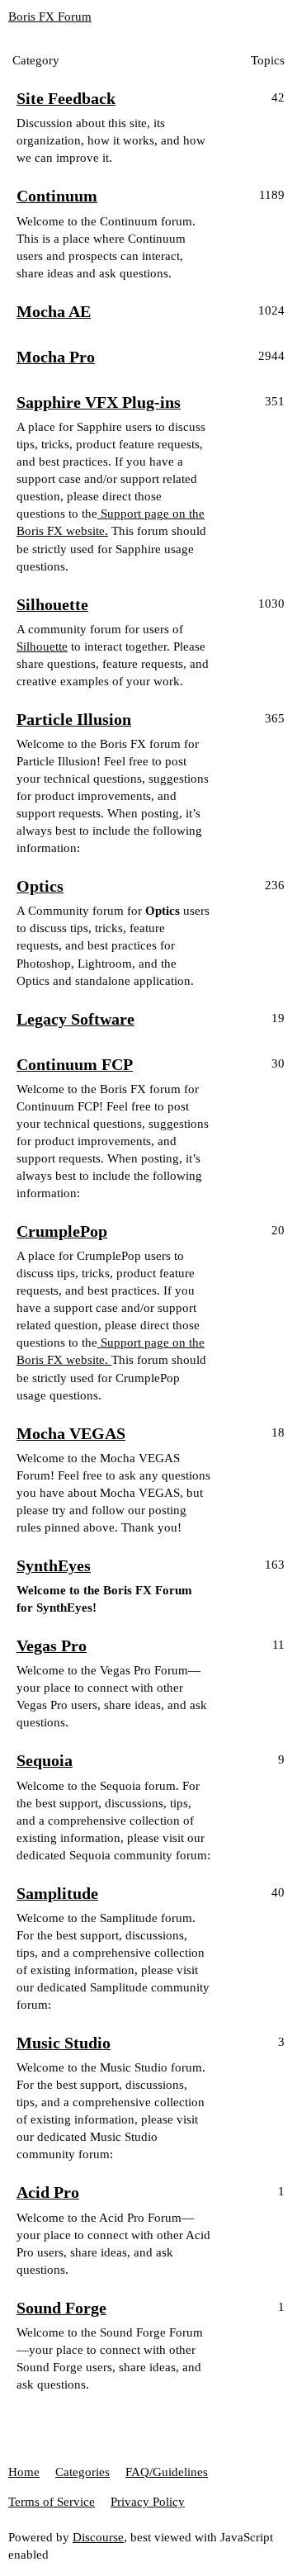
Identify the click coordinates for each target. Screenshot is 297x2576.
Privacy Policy (148, 2502)
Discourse (98, 2537)
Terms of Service (52, 2502)
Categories (82, 2472)
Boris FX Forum (50, 17)
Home (24, 2472)
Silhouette (42, 646)
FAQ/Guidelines (167, 2472)
